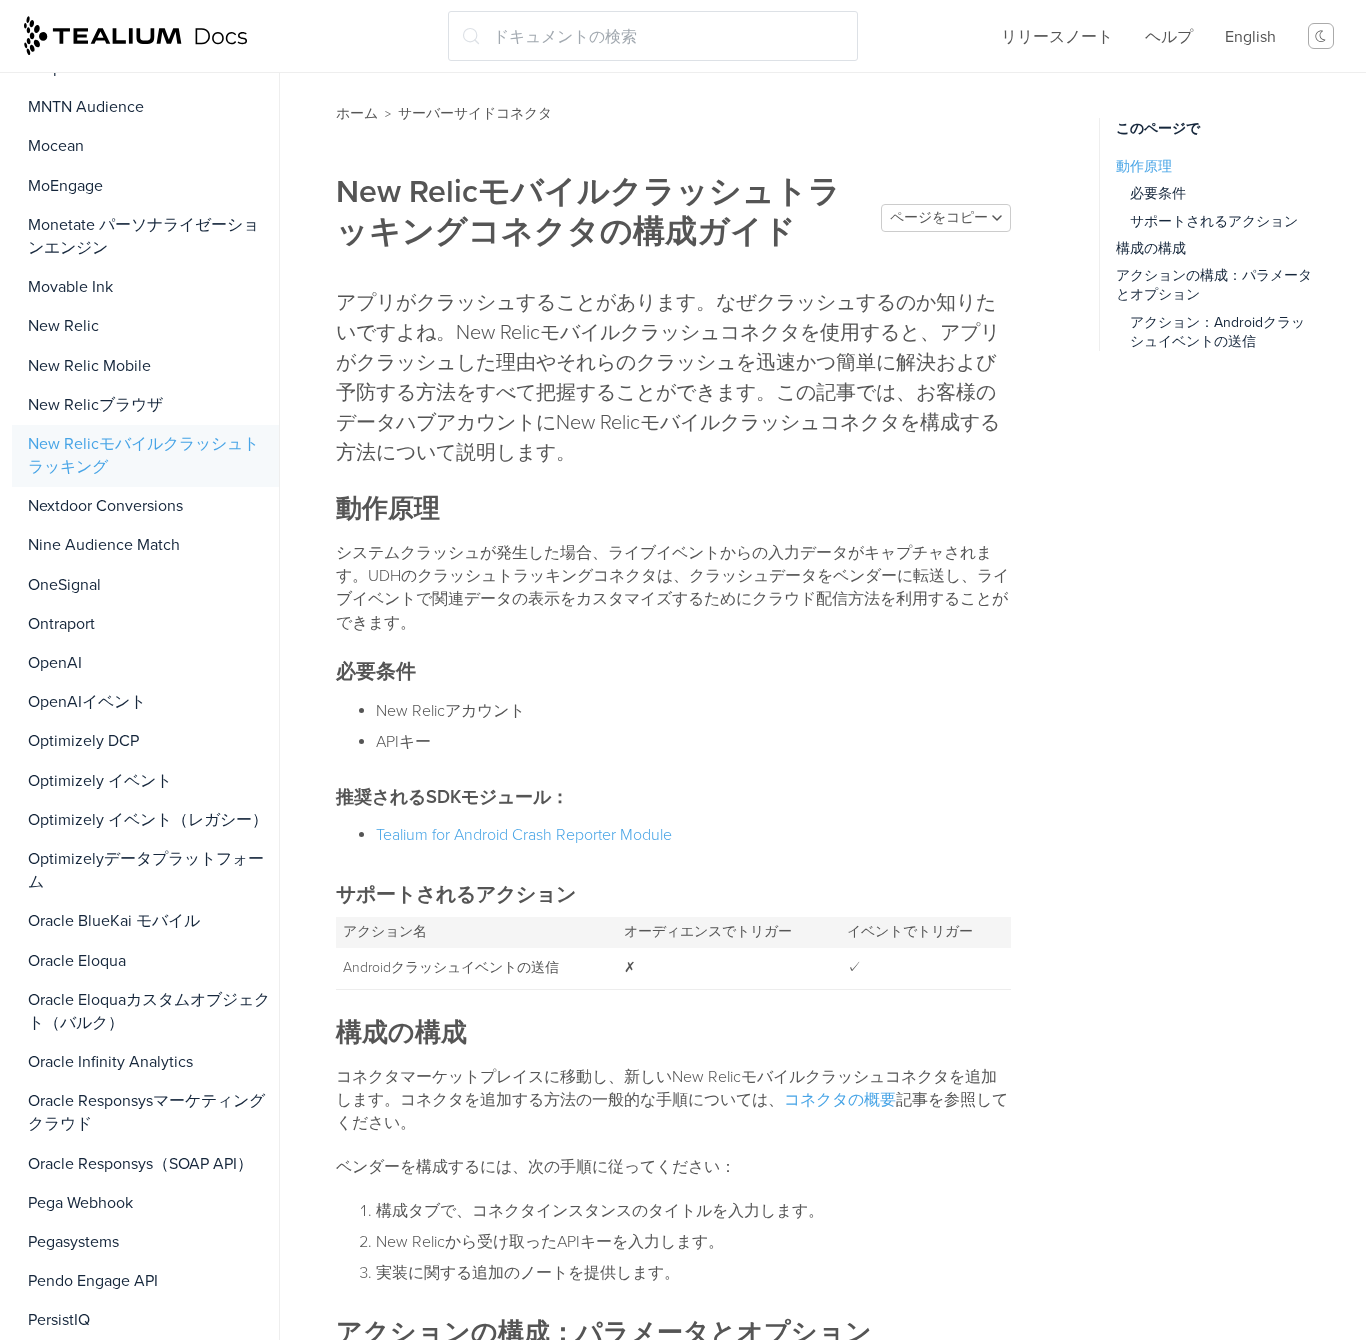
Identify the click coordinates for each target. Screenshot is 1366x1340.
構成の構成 (1151, 248)
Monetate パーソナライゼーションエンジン (143, 236)
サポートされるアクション (1214, 221)
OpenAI (55, 663)
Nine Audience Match (104, 545)
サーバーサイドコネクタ (475, 113)
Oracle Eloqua (77, 961)
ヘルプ (1169, 37)
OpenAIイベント (87, 702)
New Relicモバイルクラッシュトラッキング (143, 455)
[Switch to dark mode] (1321, 36)
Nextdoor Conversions (105, 506)
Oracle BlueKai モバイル (114, 921)
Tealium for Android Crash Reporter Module (524, 835)
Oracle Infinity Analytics (110, 1062)
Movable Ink (70, 287)
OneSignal (64, 585)
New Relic (63, 326)
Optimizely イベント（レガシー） (148, 820)
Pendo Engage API (93, 1281)
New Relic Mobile (89, 366)
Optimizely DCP (83, 741)
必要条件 (1158, 193)
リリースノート (1057, 37)
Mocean (56, 146)
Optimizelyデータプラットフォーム (146, 870)
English (1250, 37)
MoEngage (65, 186)
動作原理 (1144, 166)
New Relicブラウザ (95, 405)
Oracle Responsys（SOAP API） (140, 1164)
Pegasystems (73, 1242)
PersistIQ (59, 1320)
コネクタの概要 (840, 1100)
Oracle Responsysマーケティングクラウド (146, 1112)
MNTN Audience (86, 107)
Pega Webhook (80, 1203)
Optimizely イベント (100, 781)
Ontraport (61, 624)
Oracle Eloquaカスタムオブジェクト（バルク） (149, 1011)
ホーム (357, 113)
